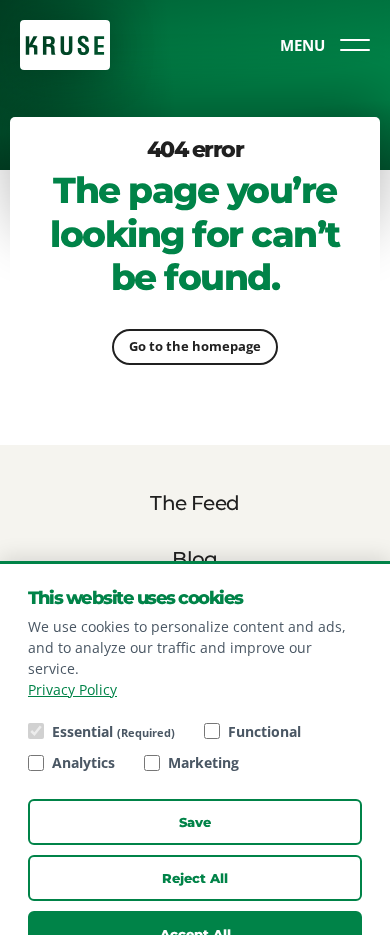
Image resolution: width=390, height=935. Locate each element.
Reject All (195, 878)
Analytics (83, 762)
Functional (264, 731)
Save (195, 822)
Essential (113, 731)
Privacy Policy (72, 689)
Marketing (203, 762)
